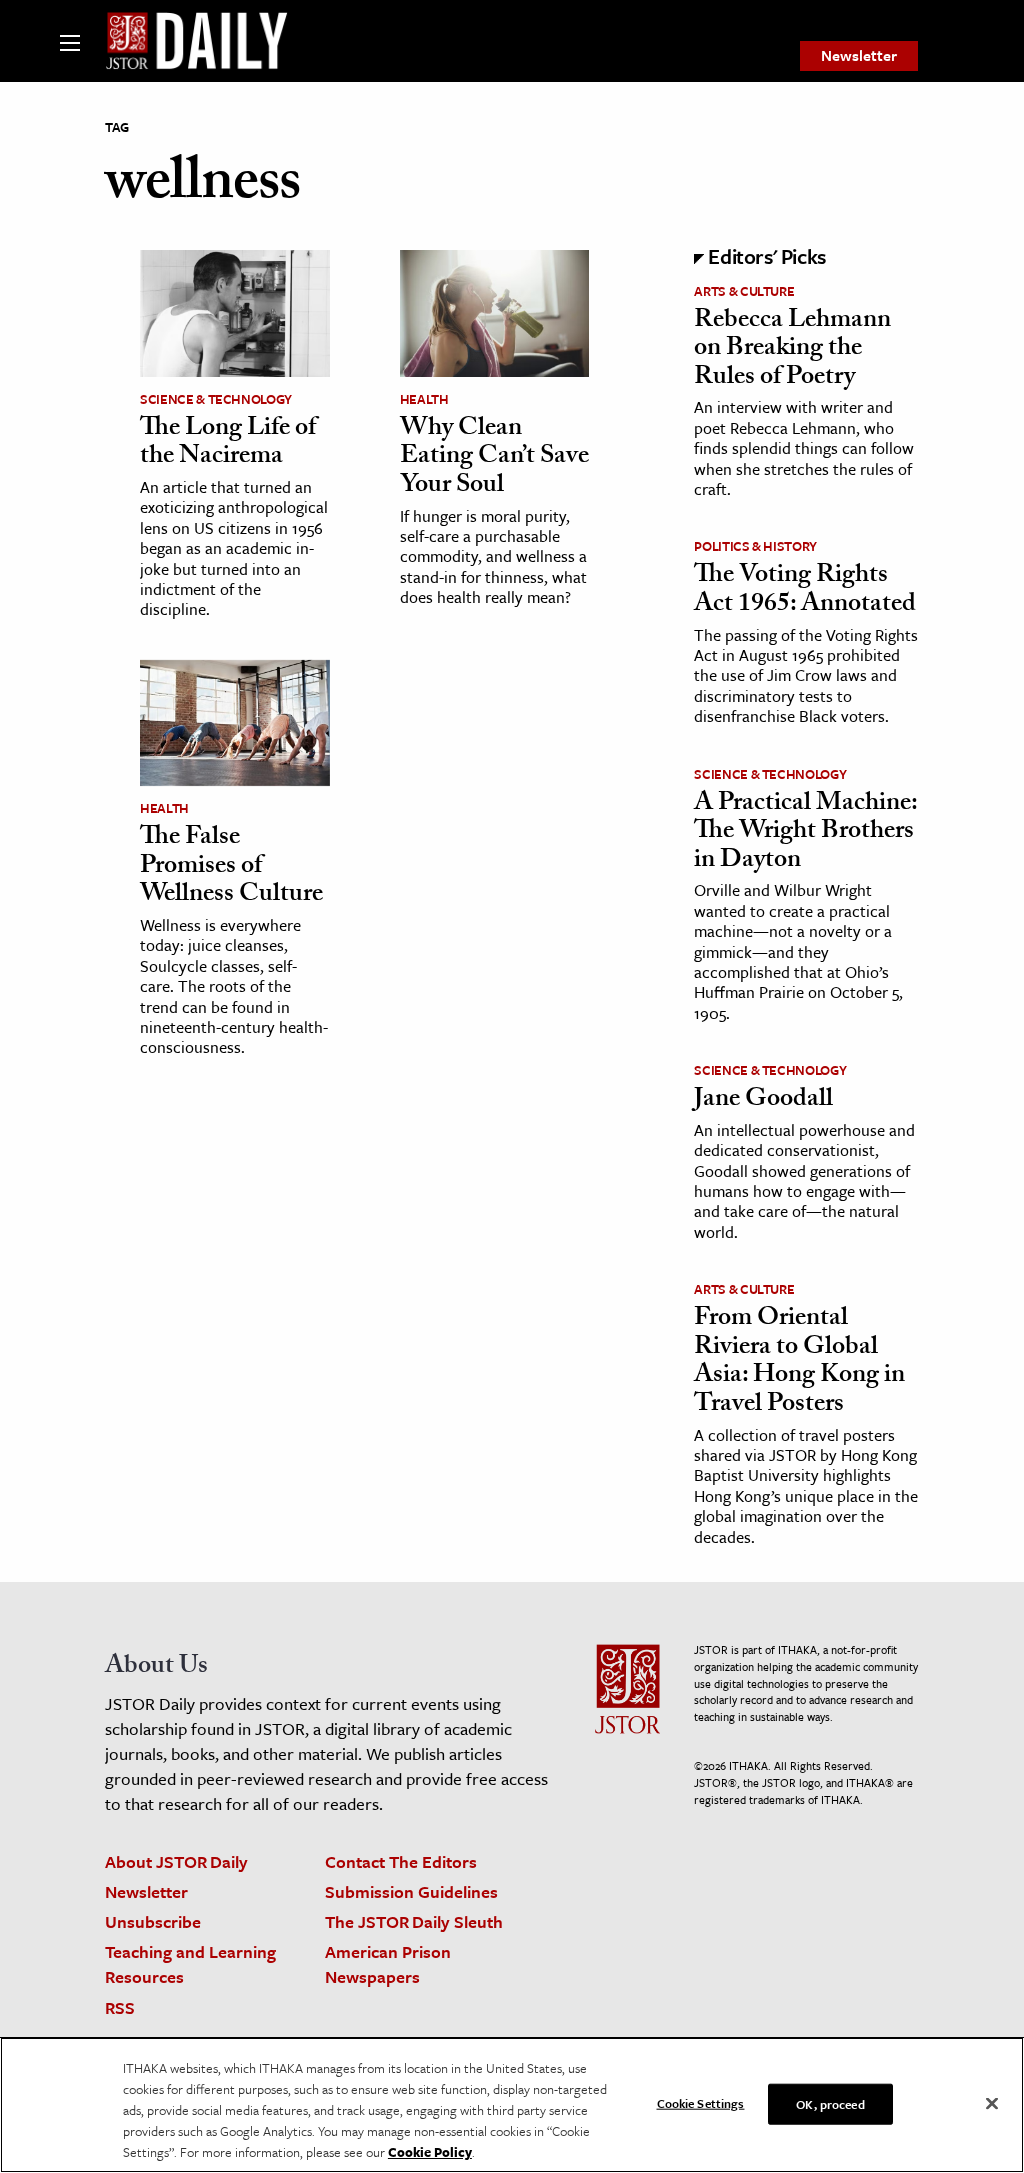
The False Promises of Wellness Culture (231, 867)
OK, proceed (830, 2103)
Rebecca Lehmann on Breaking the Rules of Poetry (792, 350)
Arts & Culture (744, 291)
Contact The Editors (401, 1861)
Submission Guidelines (411, 1891)
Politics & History (755, 546)
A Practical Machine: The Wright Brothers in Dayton (805, 833)
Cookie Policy (430, 2152)
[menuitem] (859, 56)
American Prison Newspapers (388, 1964)
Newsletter (859, 55)
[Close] (992, 2103)
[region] (512, 2105)
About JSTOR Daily (176, 1861)
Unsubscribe (153, 1921)
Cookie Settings (701, 2102)
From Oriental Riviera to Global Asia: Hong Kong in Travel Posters (799, 1363)
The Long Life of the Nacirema (228, 444)
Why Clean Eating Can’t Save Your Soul (494, 458)
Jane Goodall (763, 1101)
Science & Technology (216, 399)
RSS (120, 2007)
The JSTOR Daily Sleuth (414, 1921)
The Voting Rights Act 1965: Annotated (805, 591)
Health (424, 399)
